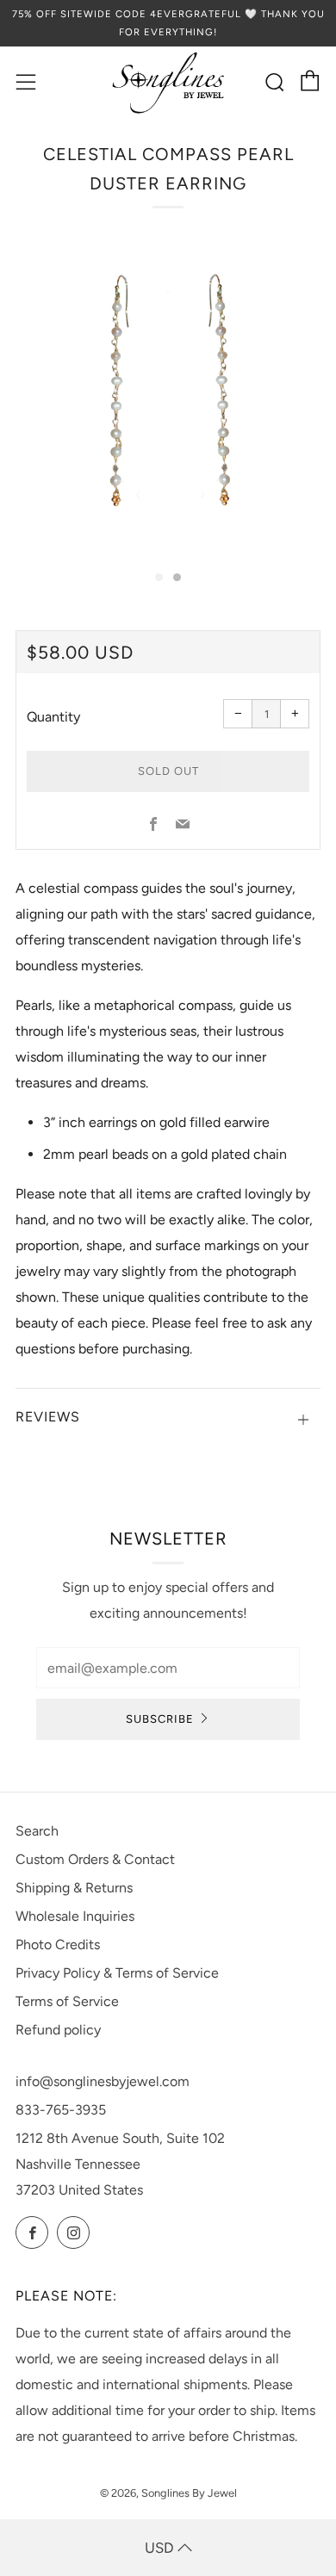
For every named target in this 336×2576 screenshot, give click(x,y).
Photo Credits (58, 1944)
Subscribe (160, 1719)
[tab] (159, 577)
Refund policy (58, 2030)
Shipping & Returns (74, 1888)
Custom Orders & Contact (95, 1859)
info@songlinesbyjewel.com (103, 2081)
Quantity (53, 717)
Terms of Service (67, 2001)
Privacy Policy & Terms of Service (117, 1973)
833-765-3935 (61, 2110)
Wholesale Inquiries (75, 1916)
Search (37, 1831)
